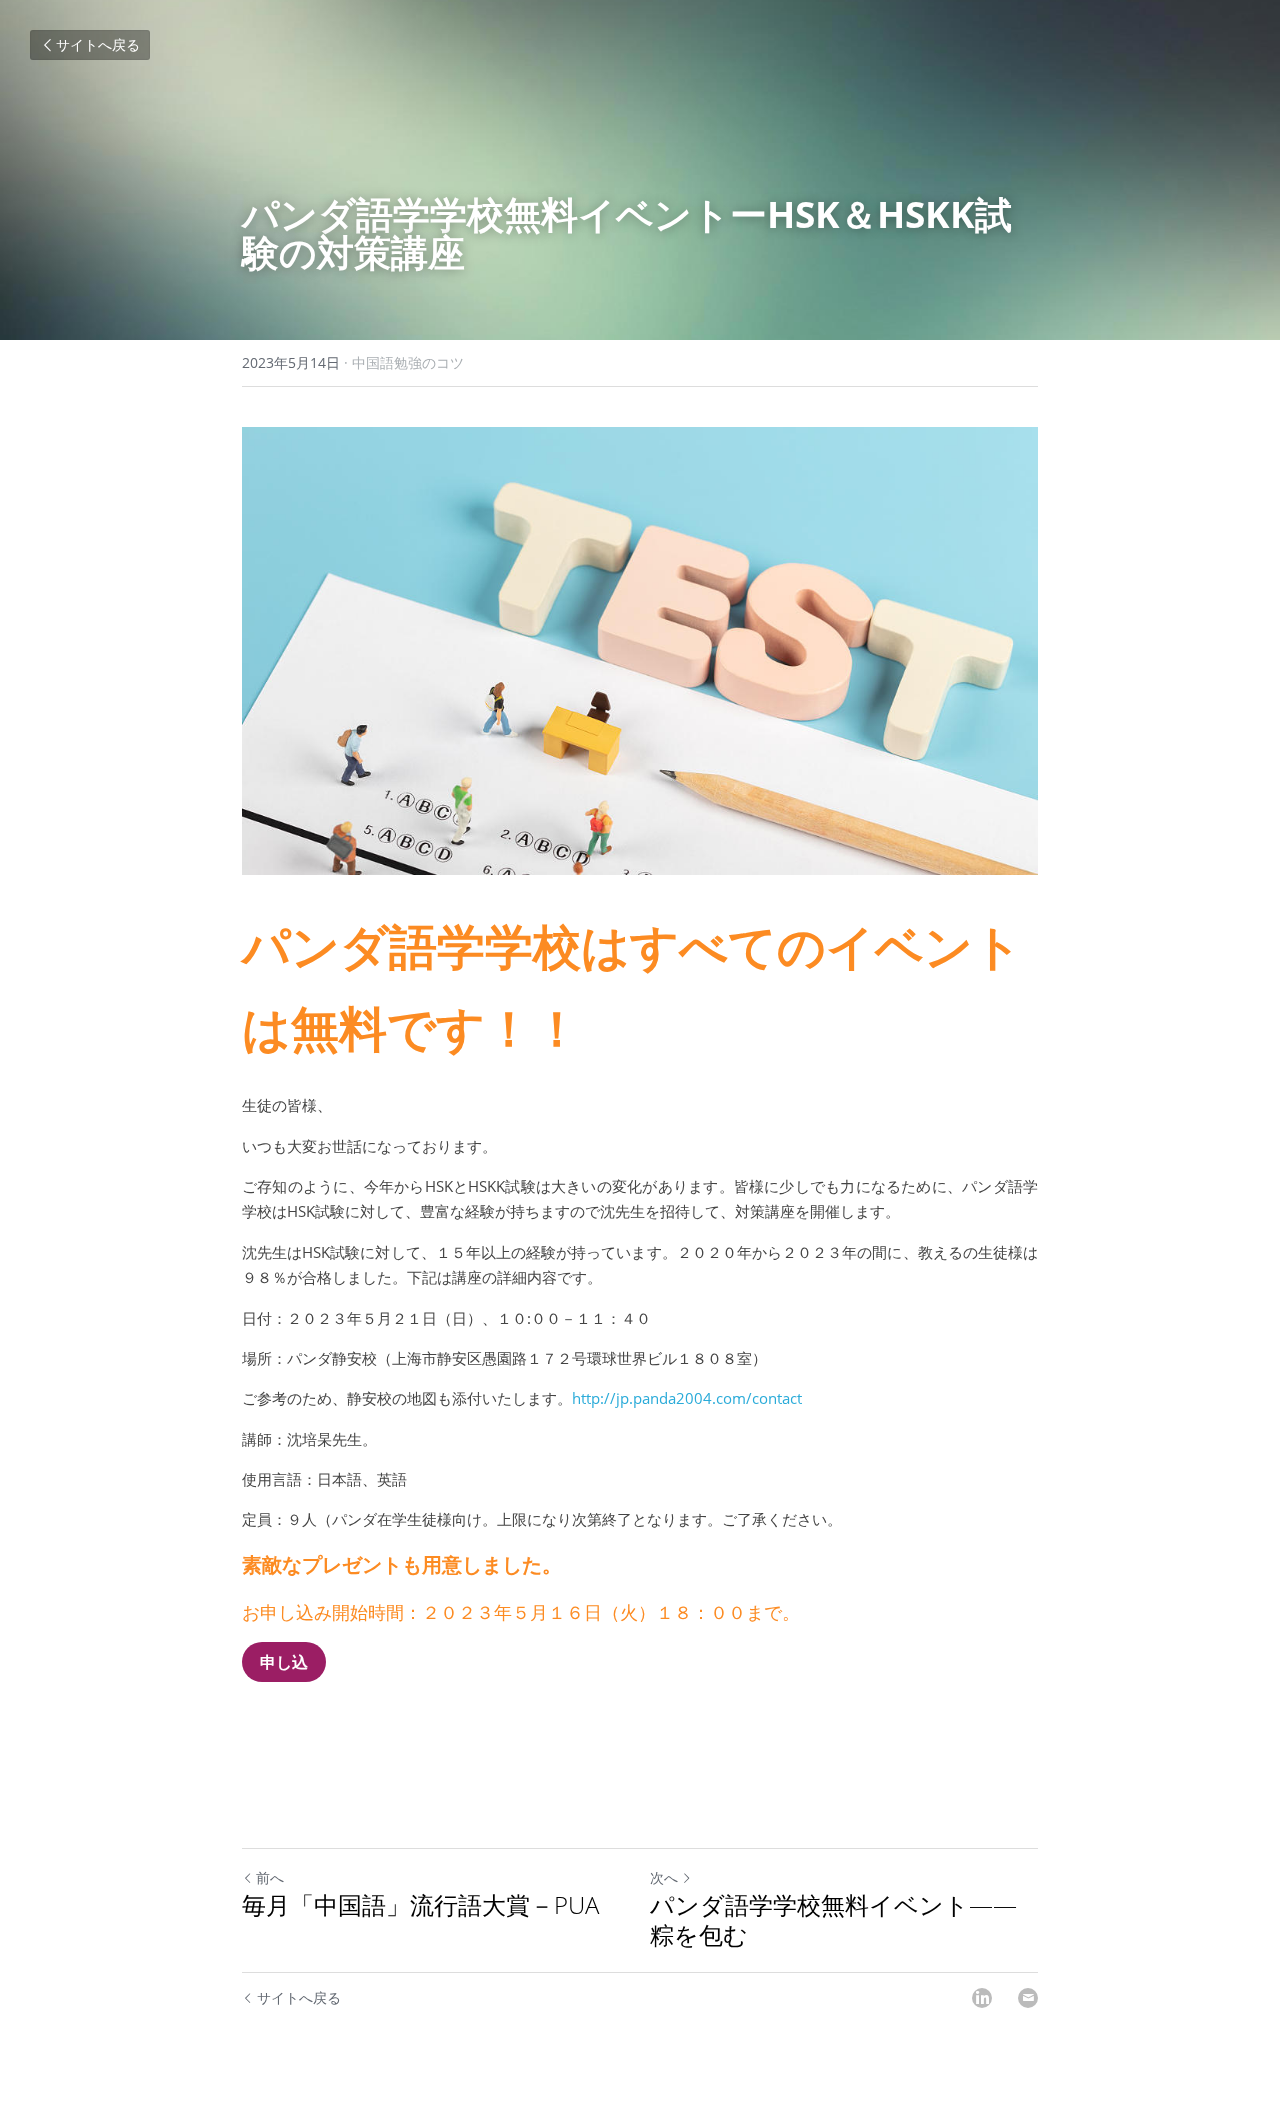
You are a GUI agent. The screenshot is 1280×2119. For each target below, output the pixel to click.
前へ (270, 1877)
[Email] (1028, 1998)
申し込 (284, 1662)
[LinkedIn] (982, 1998)
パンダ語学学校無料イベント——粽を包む (833, 1920)
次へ (664, 1877)
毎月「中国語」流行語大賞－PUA (420, 1905)
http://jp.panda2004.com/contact (687, 1398)
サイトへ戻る (98, 44)
